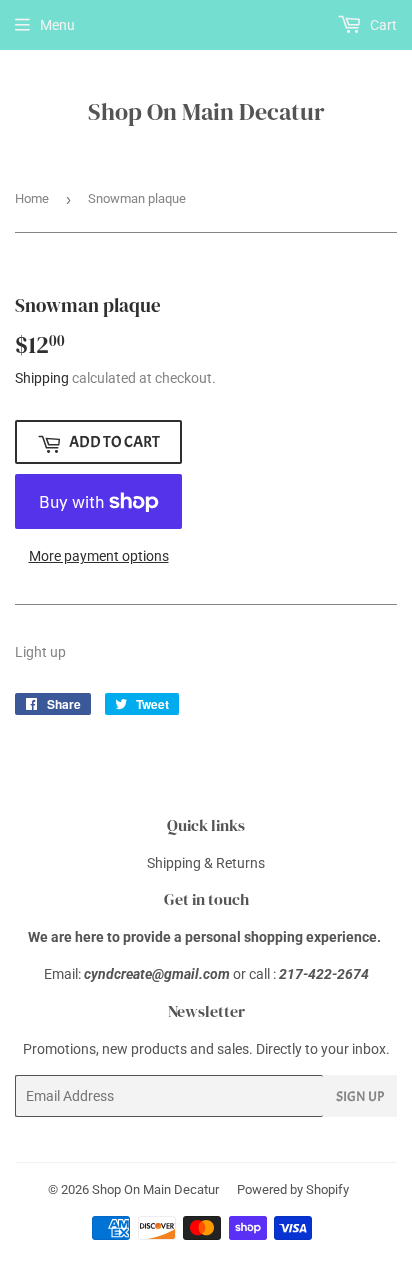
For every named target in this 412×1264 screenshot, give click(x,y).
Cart (382, 25)
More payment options (99, 556)
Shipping (42, 378)
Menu (57, 25)
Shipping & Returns (206, 863)
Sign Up (360, 1096)
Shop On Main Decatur (206, 111)
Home (32, 198)
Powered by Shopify (293, 1189)
